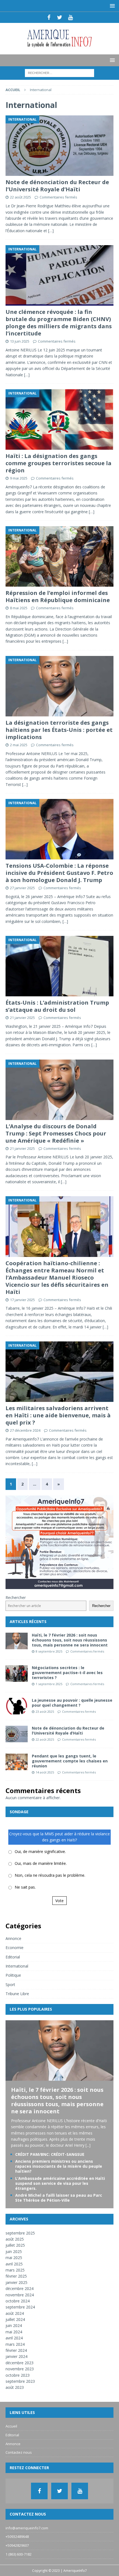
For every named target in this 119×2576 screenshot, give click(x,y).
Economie (15, 1948)
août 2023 (15, 2387)
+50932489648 (17, 2537)
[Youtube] (70, 17)
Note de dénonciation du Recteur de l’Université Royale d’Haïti (57, 186)
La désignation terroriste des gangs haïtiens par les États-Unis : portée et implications (59, 730)
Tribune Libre (17, 1994)
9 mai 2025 (19, 478)
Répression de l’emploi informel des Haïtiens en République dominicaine (58, 596)
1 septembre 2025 (49, 1684)
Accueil (11, 2426)
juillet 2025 (15, 2245)
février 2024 (16, 2350)
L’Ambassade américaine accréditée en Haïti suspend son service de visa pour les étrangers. (60, 2183)
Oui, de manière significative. (40, 1851)
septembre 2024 (20, 2307)
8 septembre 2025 (49, 1651)
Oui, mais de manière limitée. (41, 1863)
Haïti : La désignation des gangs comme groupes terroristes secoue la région (59, 463)
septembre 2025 (20, 2233)
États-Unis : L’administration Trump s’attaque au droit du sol (57, 1006)
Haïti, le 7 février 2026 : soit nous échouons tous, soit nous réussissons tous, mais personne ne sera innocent (70, 1640)
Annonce (13, 1938)
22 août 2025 (20, 197)
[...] (88, 2145)
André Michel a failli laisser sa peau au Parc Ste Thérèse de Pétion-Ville (59, 2198)
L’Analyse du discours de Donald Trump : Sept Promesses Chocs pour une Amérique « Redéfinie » (56, 1133)
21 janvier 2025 (22, 1018)
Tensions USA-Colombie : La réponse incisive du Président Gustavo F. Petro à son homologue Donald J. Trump (59, 873)
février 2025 (16, 2276)
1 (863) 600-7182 (19, 2554)
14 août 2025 (45, 1772)
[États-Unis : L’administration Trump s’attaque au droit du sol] (59, 966)
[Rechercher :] (59, 72)
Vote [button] (59, 1901)
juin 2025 (14, 2251)
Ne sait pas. (25, 1887)
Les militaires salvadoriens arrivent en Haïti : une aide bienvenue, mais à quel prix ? (58, 1415)
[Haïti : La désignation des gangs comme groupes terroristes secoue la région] (59, 419)
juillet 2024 (15, 2319)
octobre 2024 (18, 2301)
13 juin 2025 (20, 341)
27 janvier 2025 (22, 888)
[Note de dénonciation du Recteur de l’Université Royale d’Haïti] (59, 146)
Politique (13, 1975)
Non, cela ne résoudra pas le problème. (50, 1875)
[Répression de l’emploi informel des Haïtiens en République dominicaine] (59, 556)
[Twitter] (60, 17)
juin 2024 (14, 2325)
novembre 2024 (20, 2295)
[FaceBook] (49, 17)
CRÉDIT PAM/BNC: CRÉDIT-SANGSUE (50, 2154)
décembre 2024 (20, 2288)
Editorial (13, 1957)
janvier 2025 (16, 2282)
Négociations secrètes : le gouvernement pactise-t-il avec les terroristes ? (67, 1673)
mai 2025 (14, 2258)
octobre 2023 (18, 2375)
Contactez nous (19, 2452)
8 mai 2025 (19, 608)
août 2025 (15, 2239)
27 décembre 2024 (25, 1430)
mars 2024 (15, 2344)
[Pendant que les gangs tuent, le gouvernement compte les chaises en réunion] (17, 1762)
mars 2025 (15, 2270)
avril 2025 (14, 2264)
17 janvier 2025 (22, 1300)
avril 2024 (14, 2338)
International (17, 1966)
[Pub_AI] (59, 1586)
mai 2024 (14, 2332)
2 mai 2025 (19, 745)
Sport (10, 1985)
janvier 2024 (16, 2356)
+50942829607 (17, 2545)
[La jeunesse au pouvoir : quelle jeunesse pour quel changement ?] (17, 1706)
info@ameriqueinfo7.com (27, 2528)
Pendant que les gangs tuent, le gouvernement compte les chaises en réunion (70, 1761)
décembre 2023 (20, 2363)
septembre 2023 (20, 2381)
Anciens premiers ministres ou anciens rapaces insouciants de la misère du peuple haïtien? (59, 2166)
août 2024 (15, 2313)
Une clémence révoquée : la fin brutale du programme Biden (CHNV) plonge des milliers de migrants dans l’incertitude (59, 323)
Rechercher (16, 1597)
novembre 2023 (20, 2369)
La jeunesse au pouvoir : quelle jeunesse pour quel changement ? (72, 1703)
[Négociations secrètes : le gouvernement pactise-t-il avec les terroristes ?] (17, 1674)
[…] (51, 231)
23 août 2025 (45, 1711)
